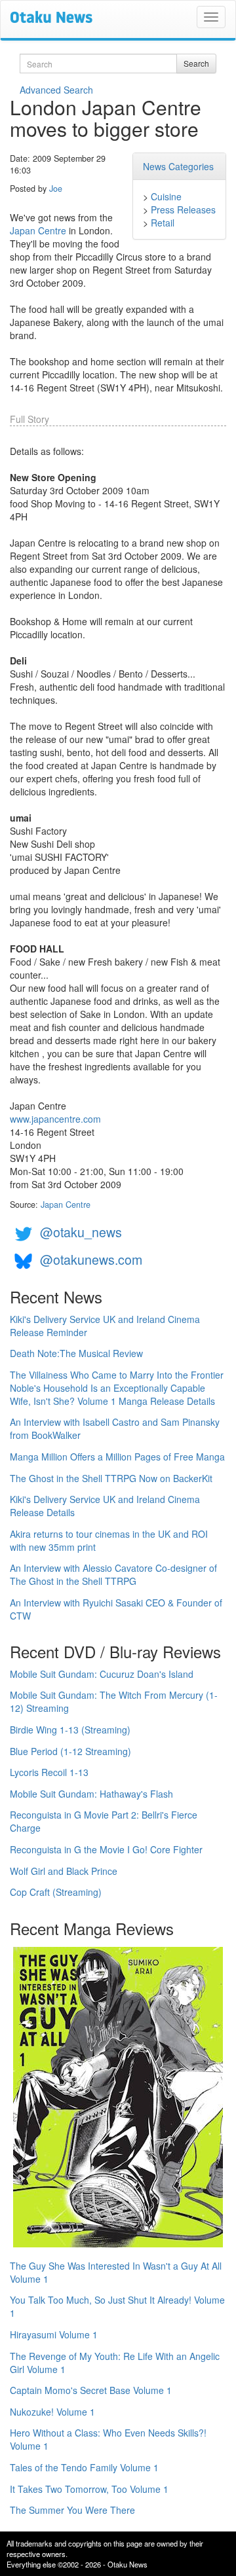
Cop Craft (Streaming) (56, 1892)
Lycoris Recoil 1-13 (49, 1772)
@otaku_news (81, 1232)
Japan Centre (38, 230)
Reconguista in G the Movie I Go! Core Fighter (106, 1849)
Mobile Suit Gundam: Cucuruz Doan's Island (102, 1674)
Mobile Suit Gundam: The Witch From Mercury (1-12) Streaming (114, 1701)
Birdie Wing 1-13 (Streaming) (70, 1730)
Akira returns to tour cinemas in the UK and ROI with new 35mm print (109, 1540)
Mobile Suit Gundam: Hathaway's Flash (91, 1794)
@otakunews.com (91, 1259)
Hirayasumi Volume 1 (54, 2334)
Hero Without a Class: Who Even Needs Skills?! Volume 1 (108, 2439)
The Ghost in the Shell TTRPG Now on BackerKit (111, 1478)
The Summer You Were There (72, 2510)
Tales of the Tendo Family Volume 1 (84, 2467)
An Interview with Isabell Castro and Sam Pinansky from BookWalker (115, 1428)
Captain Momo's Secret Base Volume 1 (91, 2390)
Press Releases (183, 209)
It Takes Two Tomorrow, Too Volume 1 (89, 2489)
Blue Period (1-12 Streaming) (70, 1751)
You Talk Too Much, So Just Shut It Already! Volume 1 (117, 2306)
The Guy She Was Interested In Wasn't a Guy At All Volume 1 (116, 2272)
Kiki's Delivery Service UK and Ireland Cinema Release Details (105, 1506)
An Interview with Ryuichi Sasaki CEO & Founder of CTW (116, 1609)
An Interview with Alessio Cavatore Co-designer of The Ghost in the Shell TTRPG (113, 1574)
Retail (163, 223)
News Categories (178, 166)
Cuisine (166, 196)
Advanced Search (56, 90)
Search (196, 63)
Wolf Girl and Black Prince (64, 1871)
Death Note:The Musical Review (76, 1353)
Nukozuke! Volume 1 (52, 2412)
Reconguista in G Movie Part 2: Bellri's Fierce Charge (104, 1821)
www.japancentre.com (55, 1119)
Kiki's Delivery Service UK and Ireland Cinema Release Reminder (105, 1326)
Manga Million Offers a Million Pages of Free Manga (117, 1457)
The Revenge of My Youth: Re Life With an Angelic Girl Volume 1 (115, 2363)
